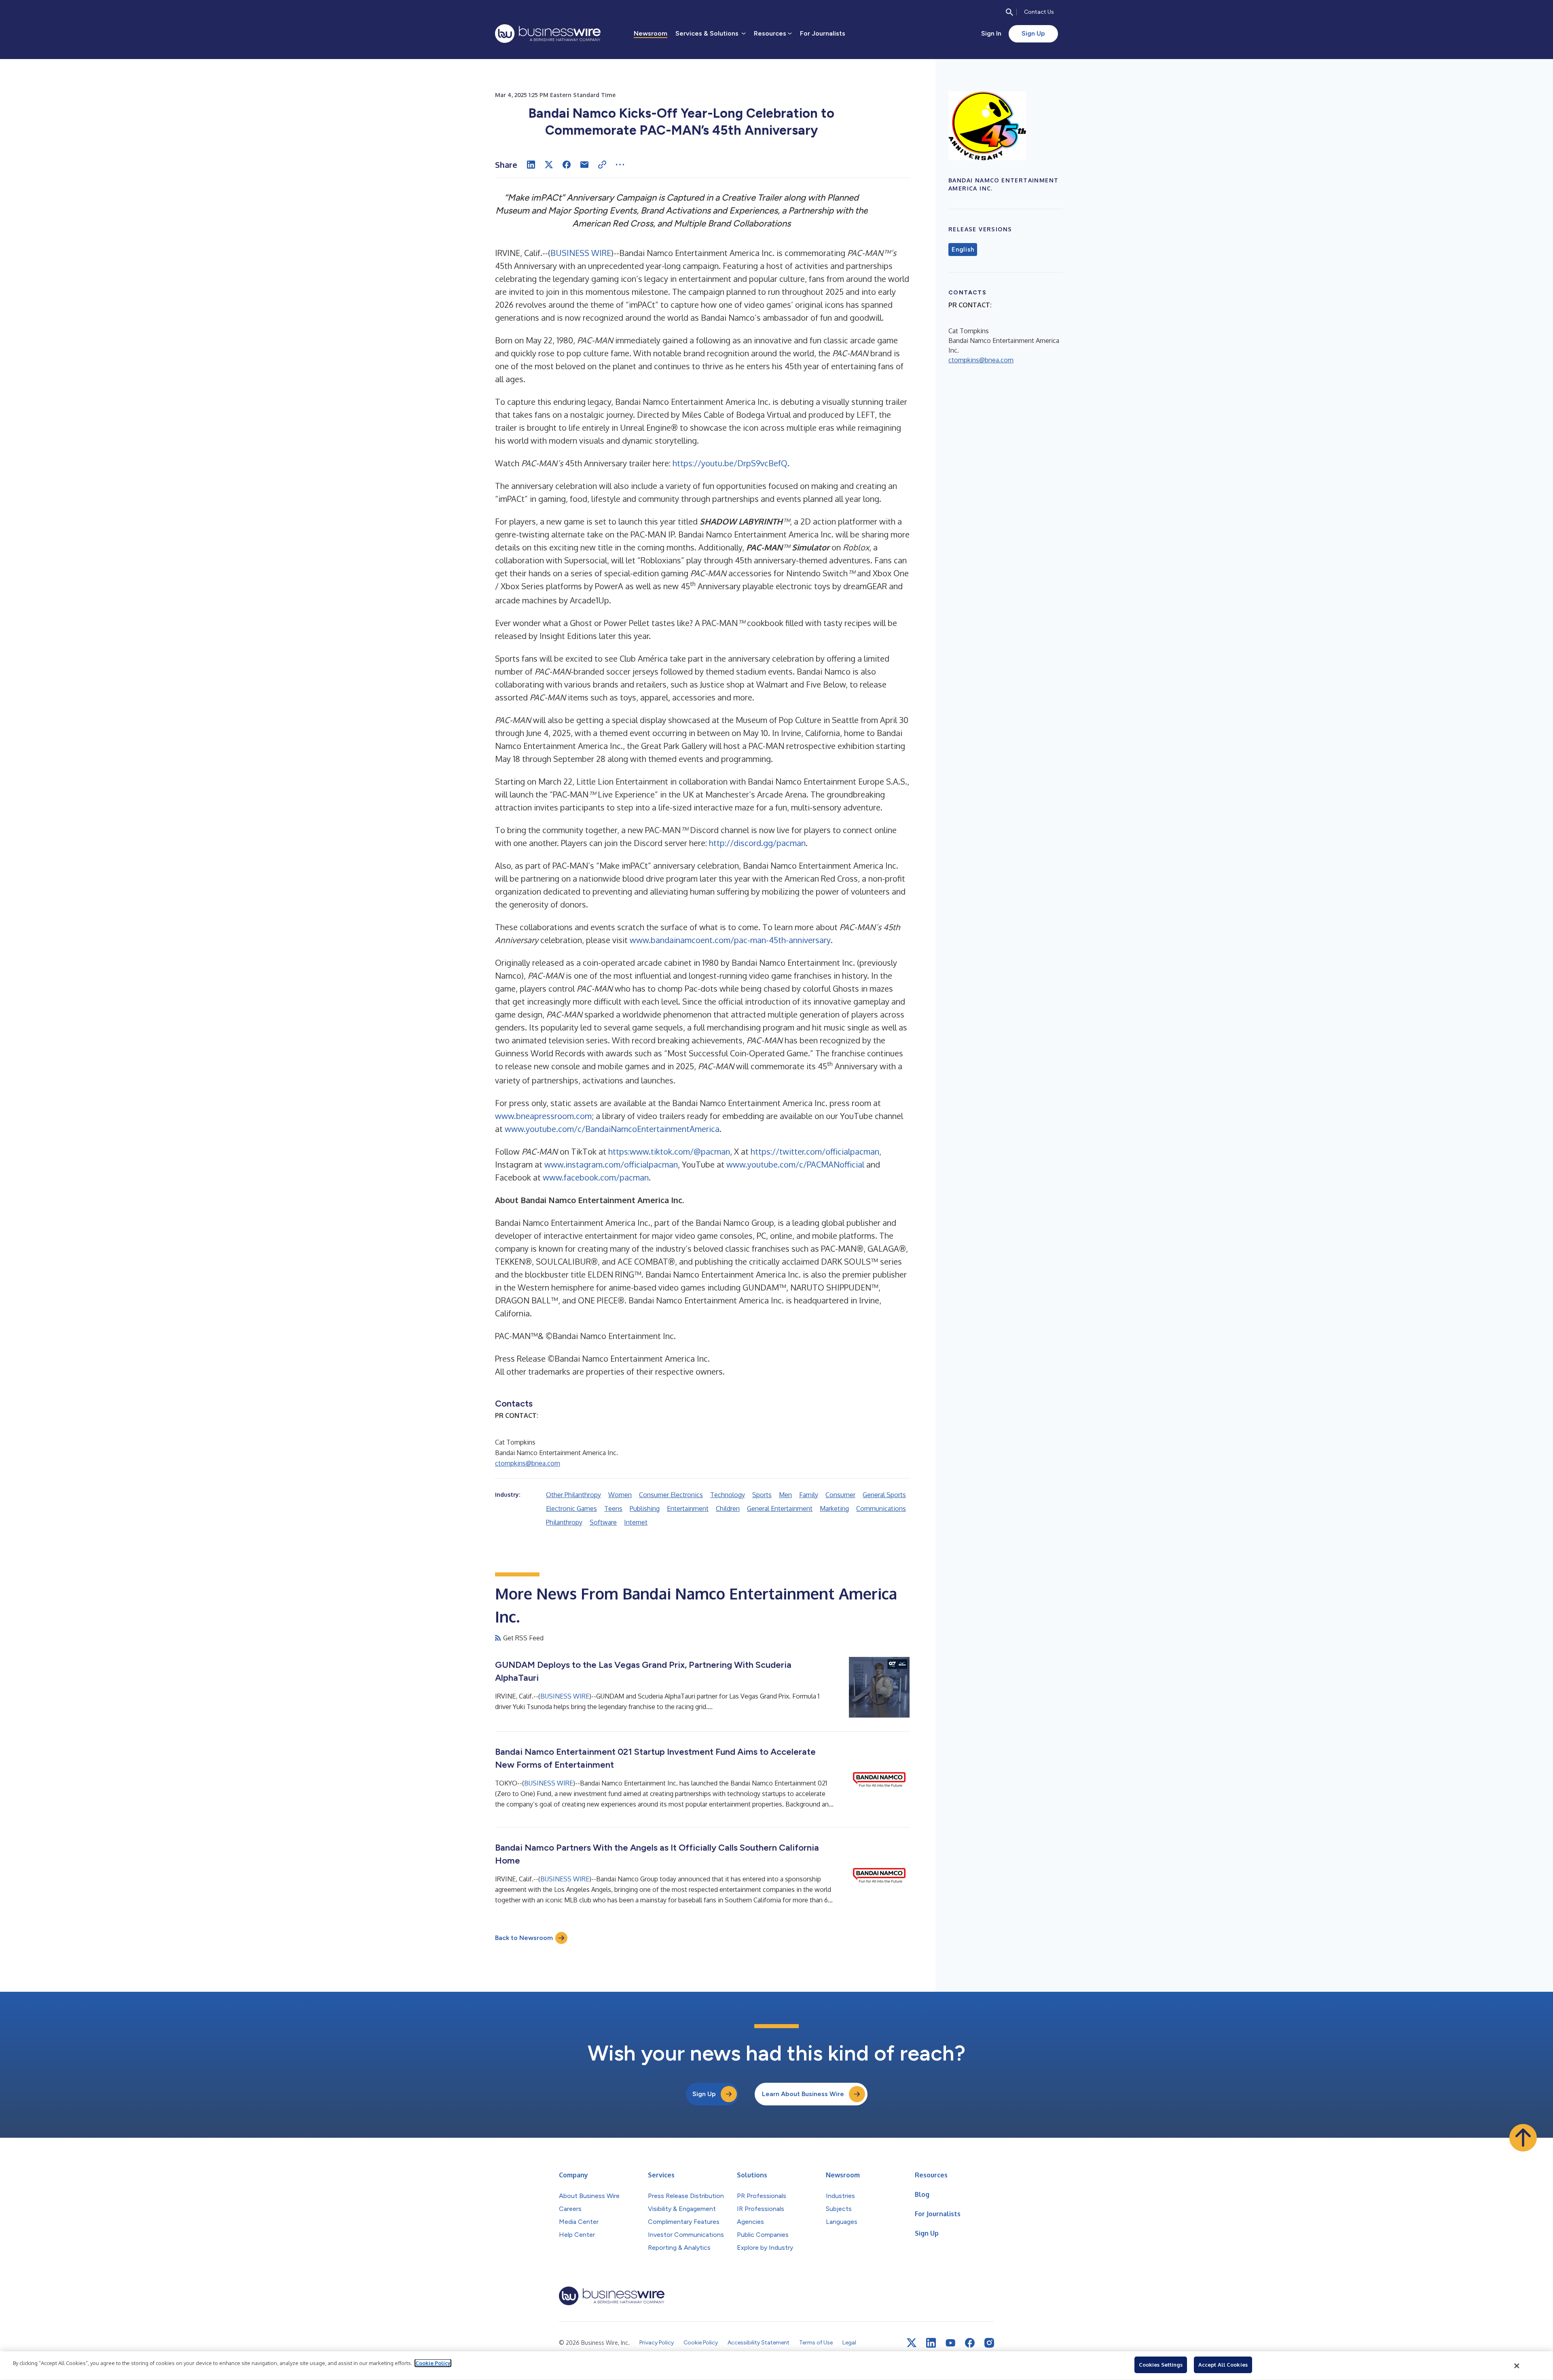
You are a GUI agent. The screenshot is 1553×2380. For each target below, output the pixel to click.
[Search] (1009, 12)
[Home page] (548, 34)
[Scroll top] (1523, 2138)
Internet (636, 1522)
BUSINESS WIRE (581, 253)
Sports (762, 1495)
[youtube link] (950, 2343)
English (963, 250)
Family (809, 1495)
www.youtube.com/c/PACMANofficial (795, 1164)
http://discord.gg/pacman (757, 843)
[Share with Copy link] (602, 165)
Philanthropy (564, 1522)
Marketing (834, 1508)
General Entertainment (780, 1508)
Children (728, 1508)
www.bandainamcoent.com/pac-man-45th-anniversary (730, 940)
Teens (613, 1508)
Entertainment (688, 1508)
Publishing (645, 1508)
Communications (881, 1508)
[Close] (1517, 2366)
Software (603, 1522)
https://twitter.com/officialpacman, (816, 1151)
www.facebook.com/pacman (596, 1177)
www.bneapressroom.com (543, 1116)
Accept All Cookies (1223, 2365)
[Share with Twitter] (549, 165)
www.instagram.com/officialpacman (611, 1164)
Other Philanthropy (573, 1495)
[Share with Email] (584, 165)
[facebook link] (970, 2343)
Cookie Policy (433, 2363)
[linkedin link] (931, 2343)
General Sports (884, 1495)
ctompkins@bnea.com (528, 1463)
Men (785, 1495)
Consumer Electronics (671, 1495)
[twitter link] (912, 2343)
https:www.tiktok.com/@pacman (669, 1151)
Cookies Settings (1161, 2365)
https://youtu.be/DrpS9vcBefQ (730, 463)
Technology (728, 1495)
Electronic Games (571, 1508)
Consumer (840, 1495)
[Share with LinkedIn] (531, 165)
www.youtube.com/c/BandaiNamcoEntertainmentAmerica (612, 1129)
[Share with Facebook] (567, 165)
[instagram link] (989, 2343)
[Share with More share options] (620, 165)
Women (620, 1495)
